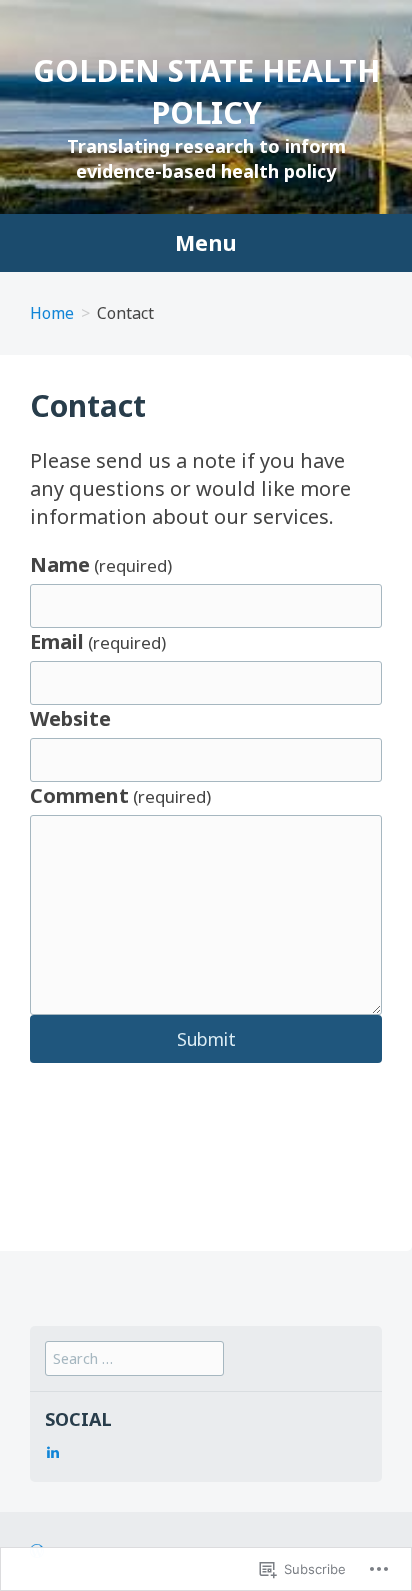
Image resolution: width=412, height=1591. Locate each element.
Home (52, 313)
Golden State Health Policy (206, 91)
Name (101, 564)
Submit (206, 1039)
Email (98, 641)
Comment (120, 795)
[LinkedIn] (53, 1452)
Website (70, 718)
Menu (206, 243)
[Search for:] (134, 1358)
